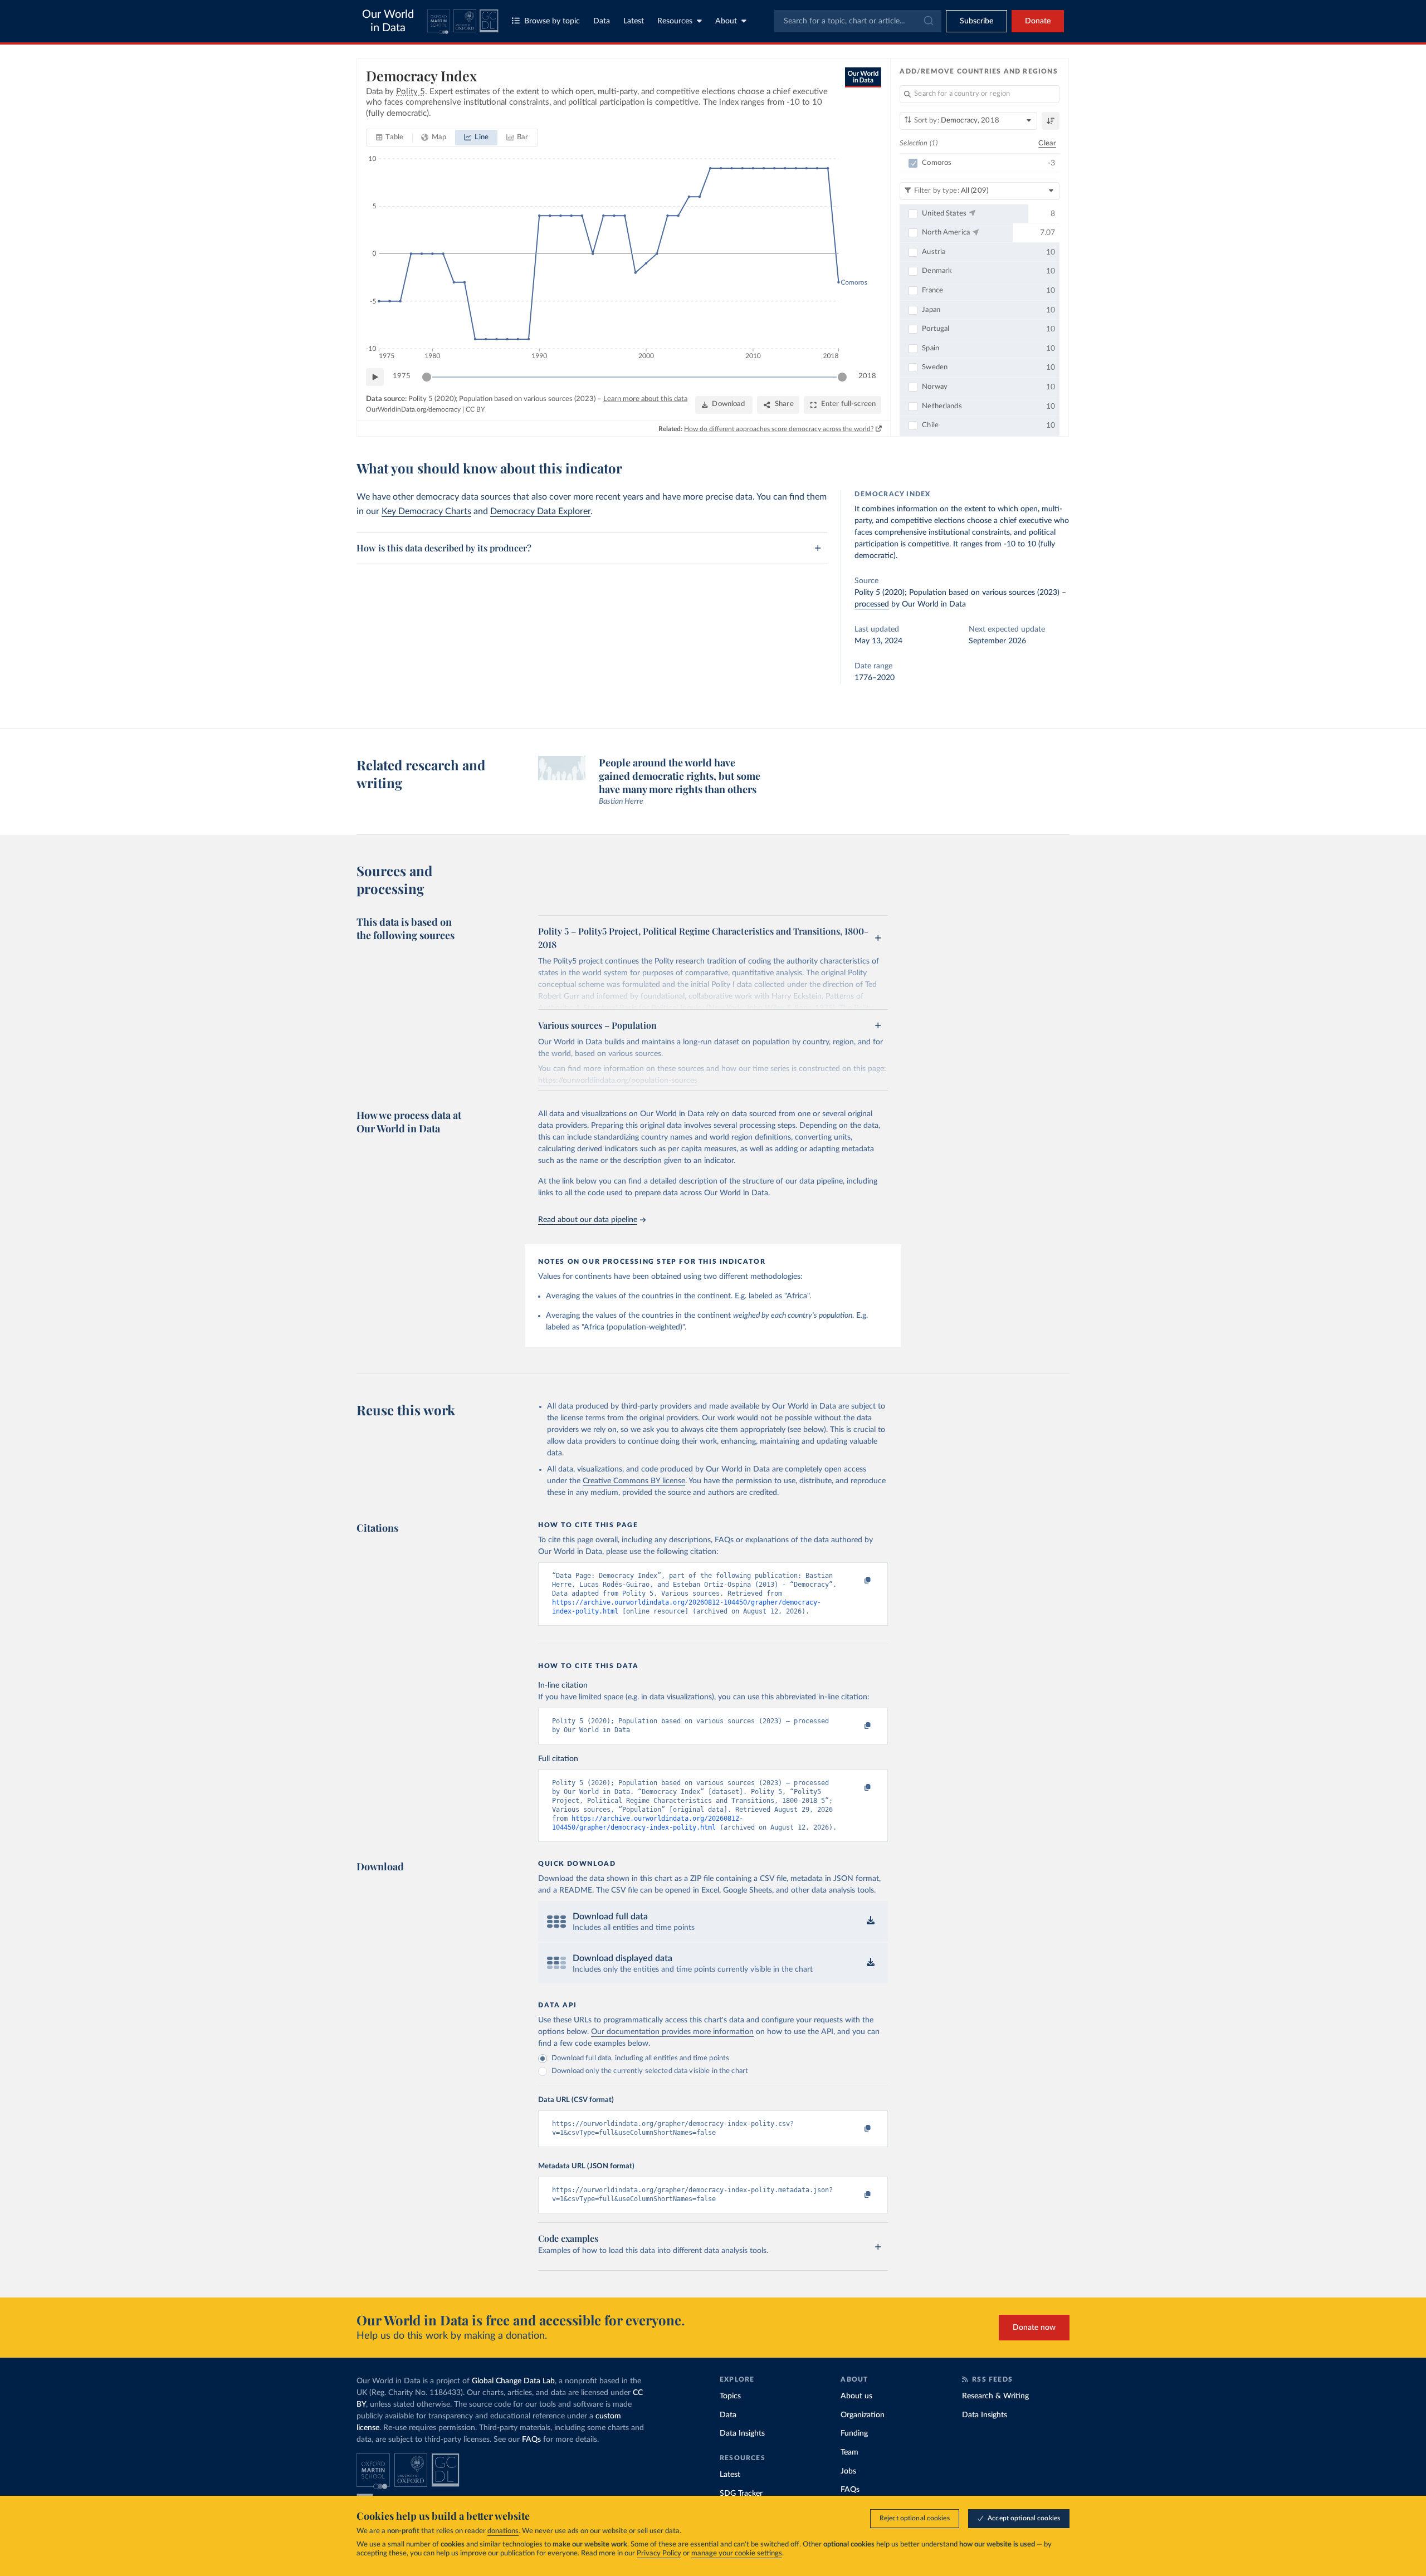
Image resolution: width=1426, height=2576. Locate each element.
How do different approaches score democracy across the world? (779, 429)
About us (856, 2396)
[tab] (390, 138)
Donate (1038, 21)
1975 (402, 376)
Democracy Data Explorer (540, 511)
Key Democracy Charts (426, 511)
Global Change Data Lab (513, 2381)
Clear (1047, 143)
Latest (634, 21)
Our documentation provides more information (672, 2032)
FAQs (531, 2440)
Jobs (848, 2471)
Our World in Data (388, 21)
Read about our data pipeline (588, 1220)
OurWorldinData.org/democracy (413, 409)
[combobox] (858, 21)
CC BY (475, 409)
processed (872, 604)
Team (849, 2452)
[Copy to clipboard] (856, 1581)
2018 (867, 376)
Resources (675, 21)
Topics (730, 2396)
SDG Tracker (741, 2494)
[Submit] (928, 21)
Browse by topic (552, 21)
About (726, 21)
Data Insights (742, 2433)
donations (503, 2531)
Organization (863, 2415)
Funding (854, 2433)
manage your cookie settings (737, 2553)
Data (602, 21)
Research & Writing (995, 2396)
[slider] (427, 377)
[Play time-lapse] (375, 377)
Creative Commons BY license (634, 1481)
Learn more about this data (645, 399)
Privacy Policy (659, 2553)
